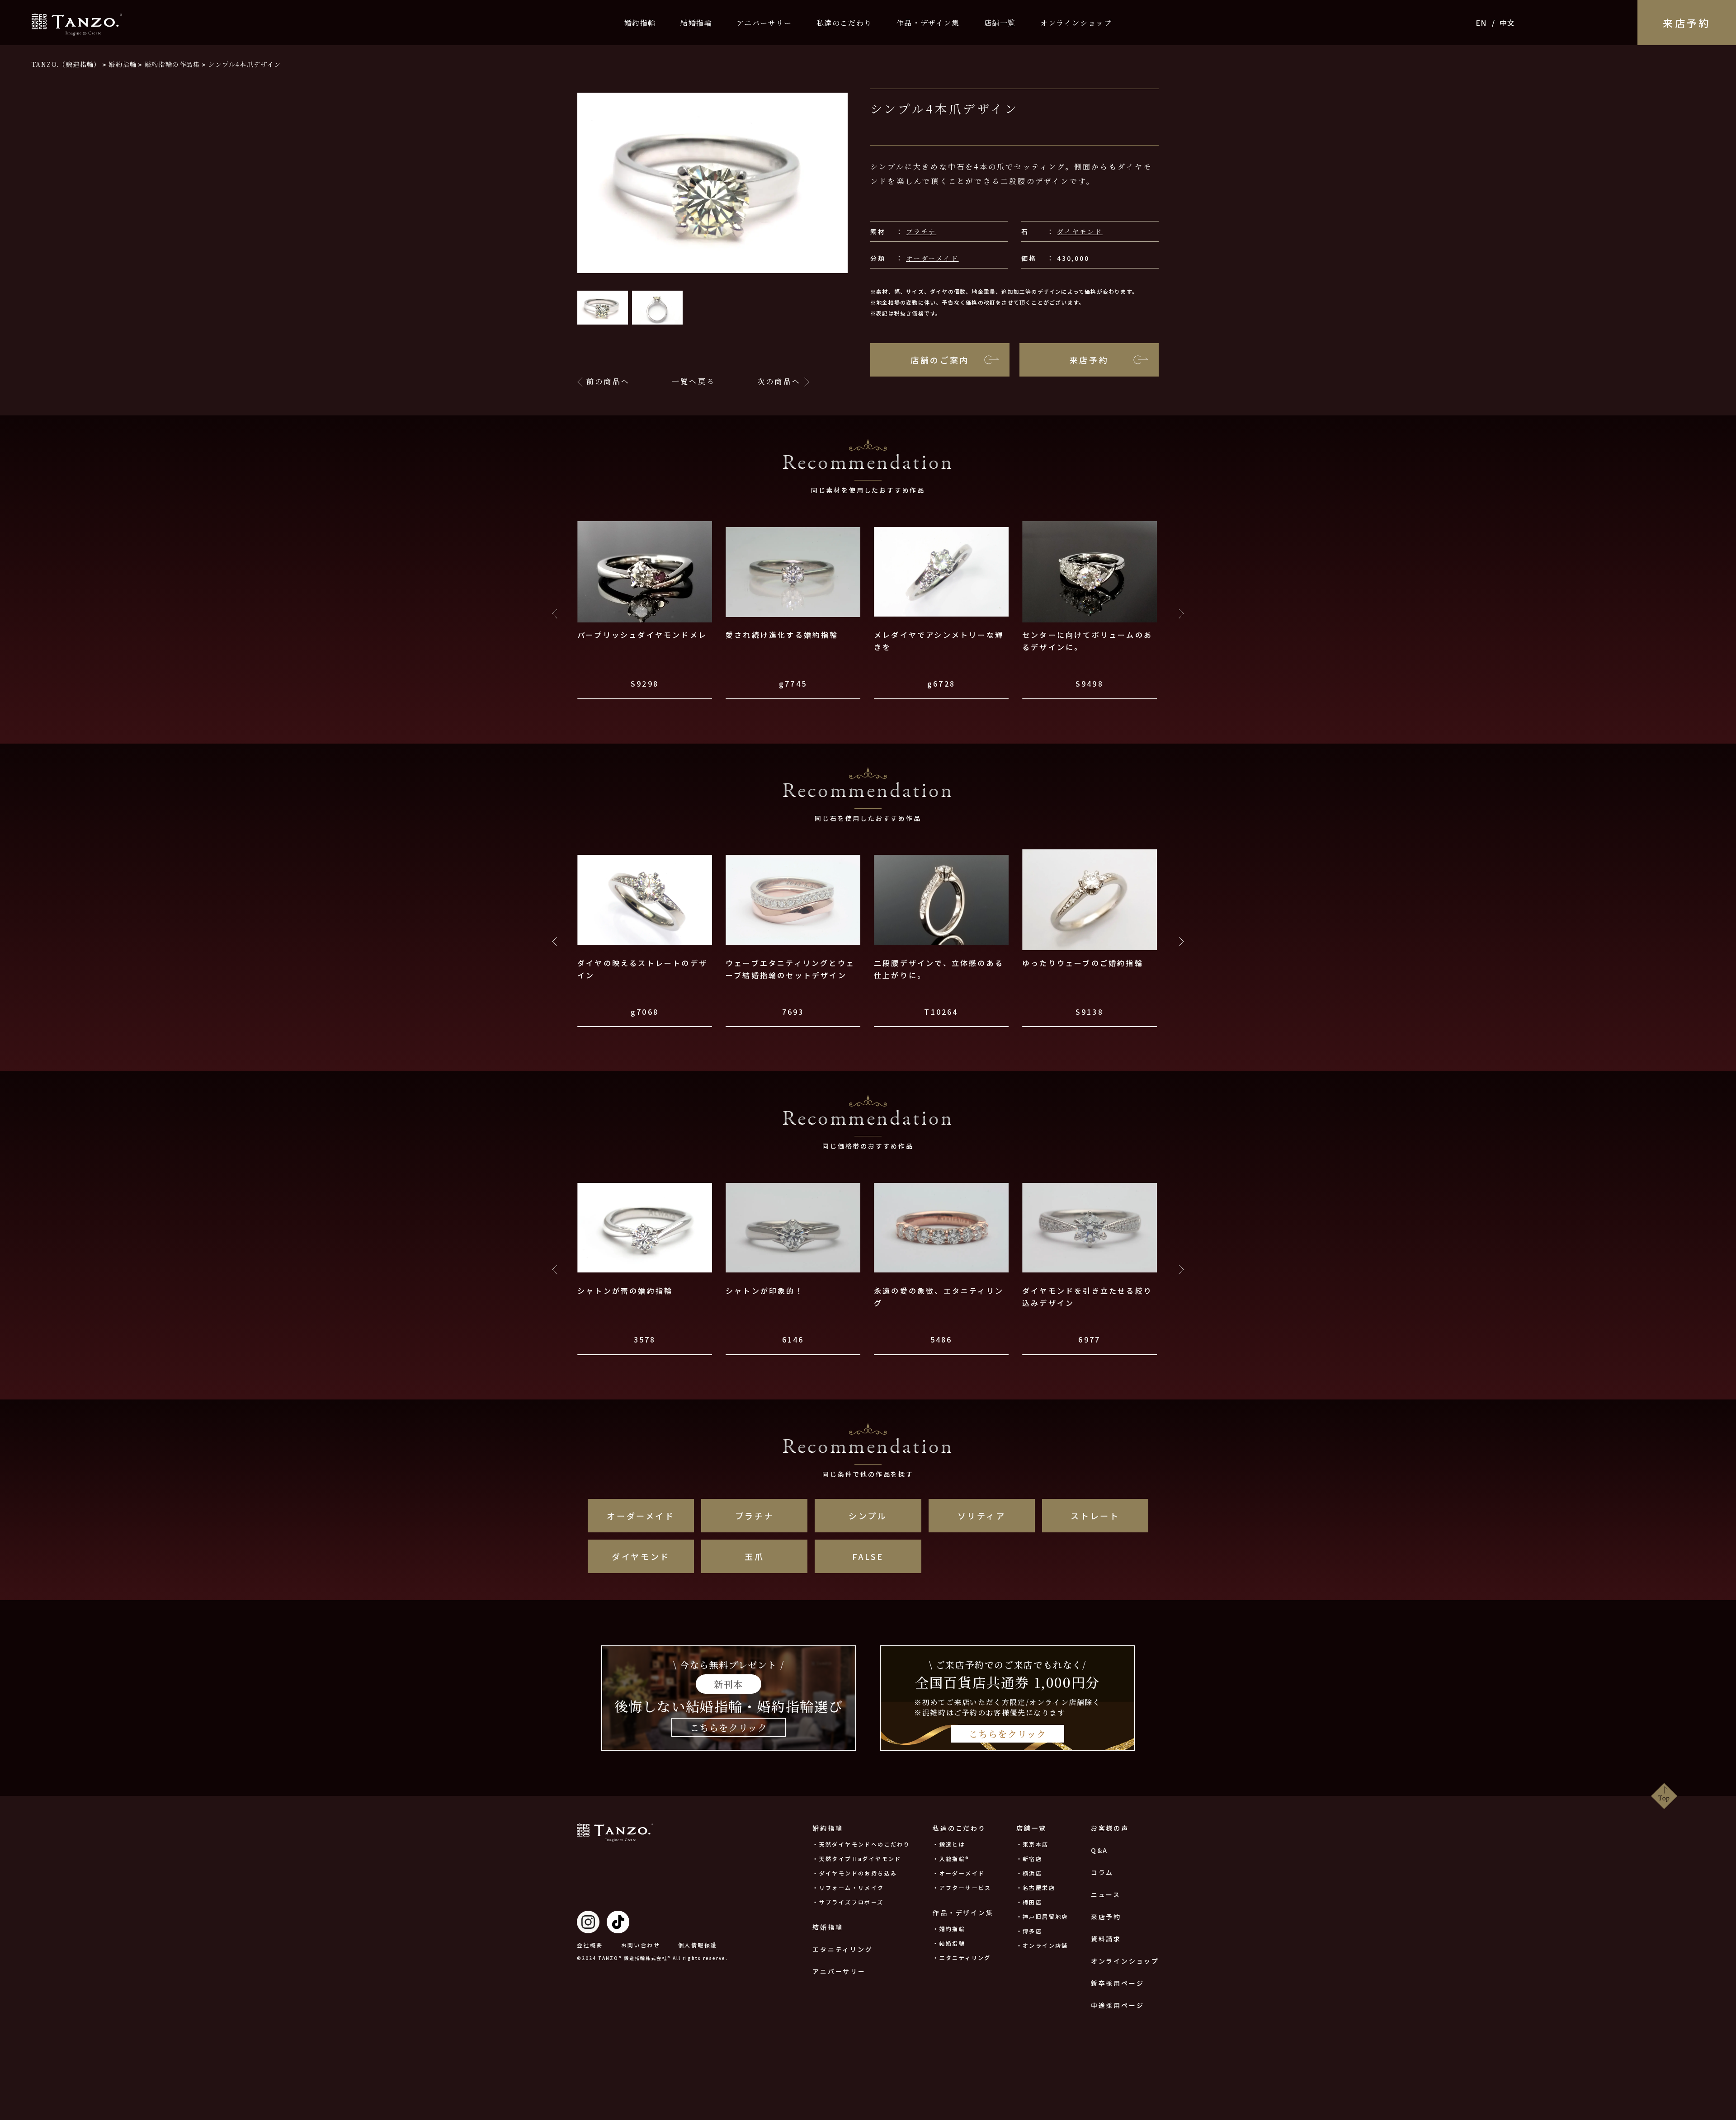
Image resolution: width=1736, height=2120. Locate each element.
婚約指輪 (640, 23)
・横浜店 (1029, 1873)
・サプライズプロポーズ (848, 1902)
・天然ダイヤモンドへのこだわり (861, 1844)
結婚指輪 (696, 23)
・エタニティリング (962, 1957)
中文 (1507, 23)
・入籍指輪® (951, 1859)
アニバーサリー (764, 23)
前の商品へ (608, 381)
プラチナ (921, 231)
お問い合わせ (641, 1945)
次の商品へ (779, 381)
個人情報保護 (698, 1945)
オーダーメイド (932, 258)
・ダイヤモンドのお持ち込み (855, 1873)
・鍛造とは (949, 1844)
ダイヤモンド (1080, 231)
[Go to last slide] (555, 614)
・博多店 (1029, 1931)
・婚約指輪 (949, 1929)
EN (1481, 23)
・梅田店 (1029, 1902)
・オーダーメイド (959, 1873)
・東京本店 (1033, 1844)
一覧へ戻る (693, 381)
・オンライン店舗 (1042, 1945)
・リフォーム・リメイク (848, 1887)
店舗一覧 (1000, 23)
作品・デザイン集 (928, 23)
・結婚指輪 (949, 1943)
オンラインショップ (1076, 23)
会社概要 (590, 1945)
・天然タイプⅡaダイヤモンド (857, 1859)
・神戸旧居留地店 (1042, 1916)
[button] (603, 308)
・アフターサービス (962, 1887)
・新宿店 (1029, 1859)
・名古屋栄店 (1036, 1887)
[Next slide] (1181, 614)
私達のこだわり (844, 23)
